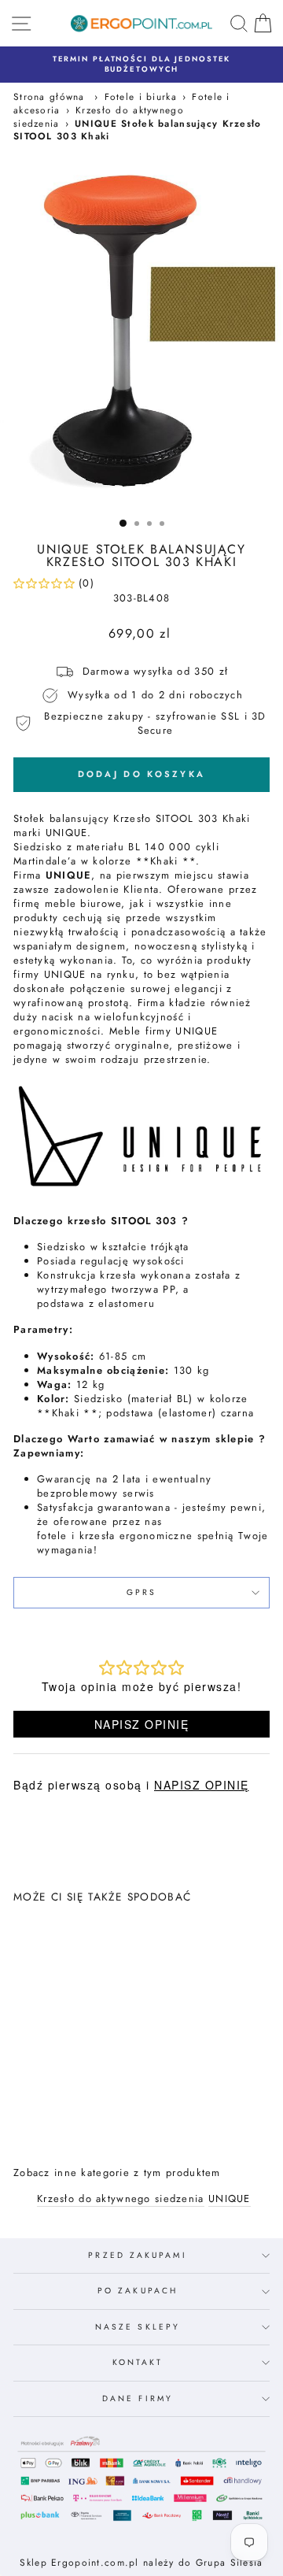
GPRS (141, 1592)
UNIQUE (230, 2199)
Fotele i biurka (141, 96)
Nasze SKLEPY (138, 2327)
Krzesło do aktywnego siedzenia (121, 2199)
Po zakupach (138, 2291)
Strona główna (49, 96)
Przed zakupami (137, 2255)
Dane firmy (138, 2398)
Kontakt (138, 2362)
